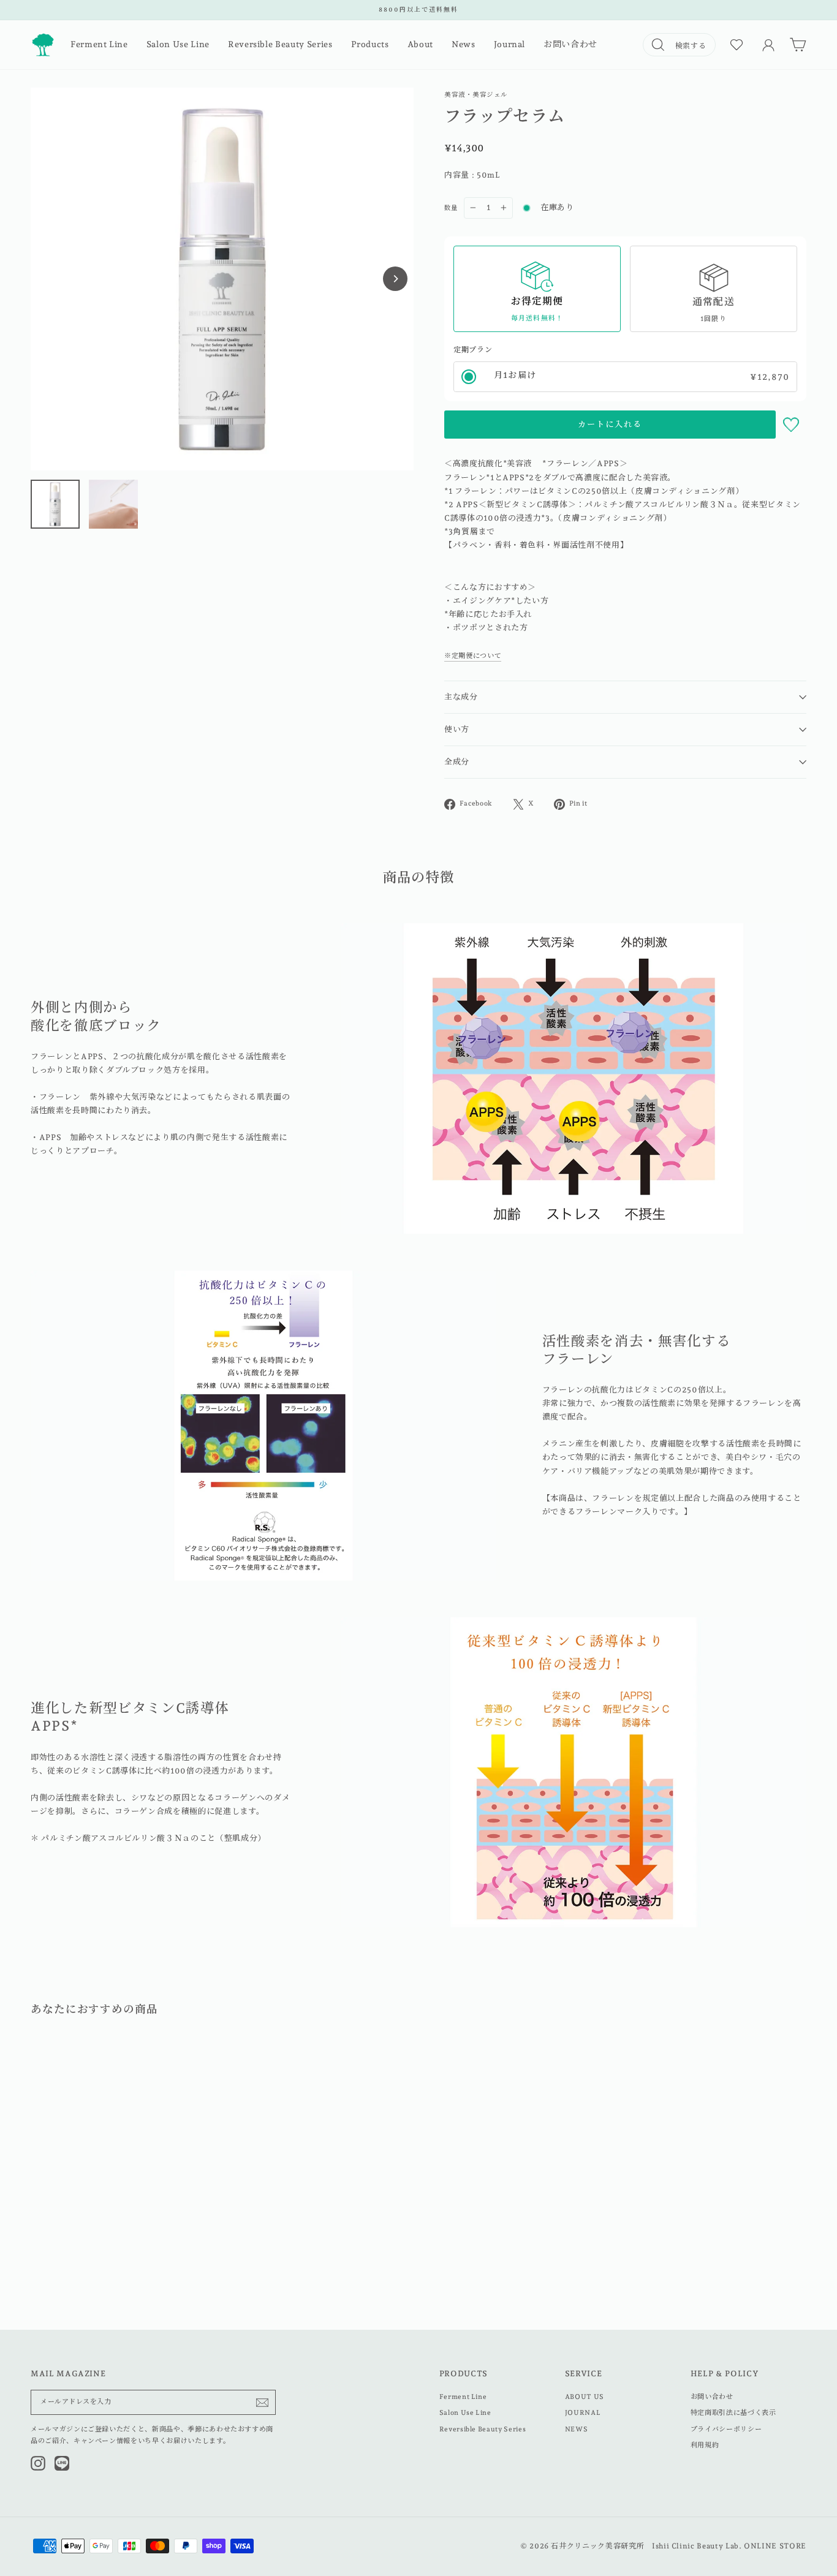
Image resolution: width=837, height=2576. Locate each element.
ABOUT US (585, 2397)
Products (370, 44)
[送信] (262, 2403)
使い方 (457, 729)
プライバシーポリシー (726, 2429)
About (420, 44)
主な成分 (461, 697)
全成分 (457, 762)
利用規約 (705, 2445)
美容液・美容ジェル (476, 94)
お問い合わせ (570, 44)
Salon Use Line (178, 44)
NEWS (577, 2429)
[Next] (395, 279)
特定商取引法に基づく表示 (733, 2413)
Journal (510, 44)
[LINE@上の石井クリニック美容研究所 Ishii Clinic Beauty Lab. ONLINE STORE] (62, 2463)
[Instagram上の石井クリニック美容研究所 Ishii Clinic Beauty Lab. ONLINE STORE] (38, 2463)
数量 (451, 208)
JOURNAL (583, 2413)
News (464, 44)
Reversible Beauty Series (280, 44)
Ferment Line (99, 44)
